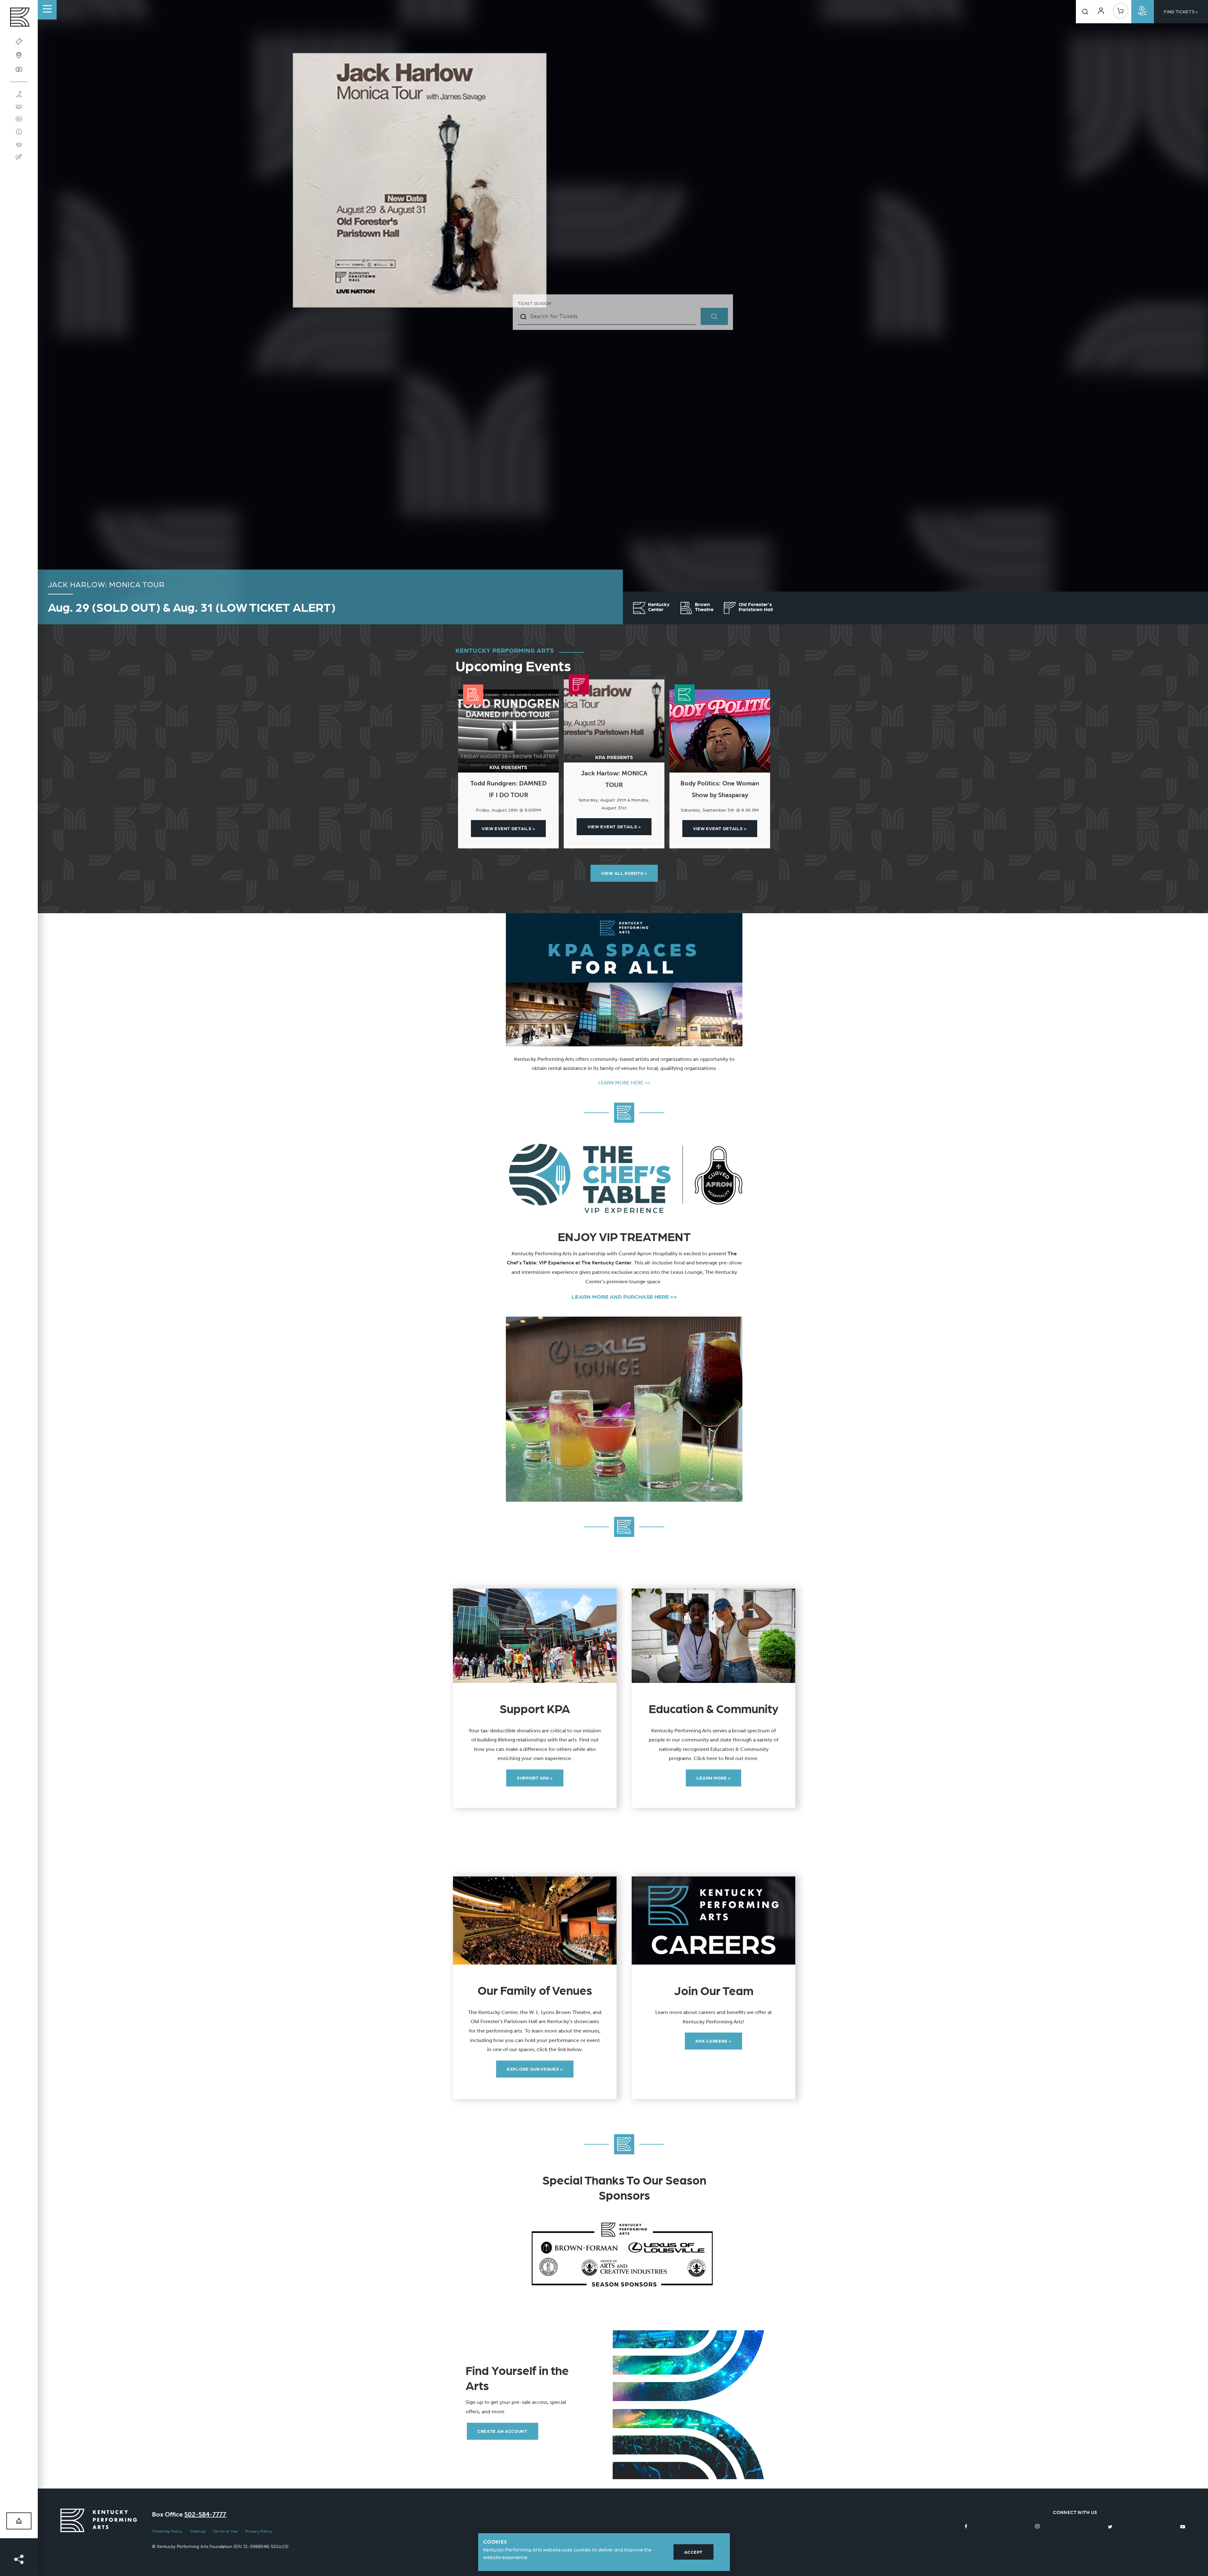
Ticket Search (534, 303)
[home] (19, 19)
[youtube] (1183, 2526)
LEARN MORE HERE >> (624, 1083)
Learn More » (713, 1778)
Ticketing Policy (167, 2531)
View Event (508, 828)
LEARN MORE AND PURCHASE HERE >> (624, 1296)
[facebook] (966, 2526)
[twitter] (1110, 2526)
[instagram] (1037, 2526)
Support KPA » (535, 1778)
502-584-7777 (205, 2514)
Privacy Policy (259, 2531)
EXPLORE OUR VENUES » (535, 2069)
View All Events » (624, 873)
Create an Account (503, 2431)
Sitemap (198, 2531)
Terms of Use (225, 2531)
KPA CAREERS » (713, 2041)
